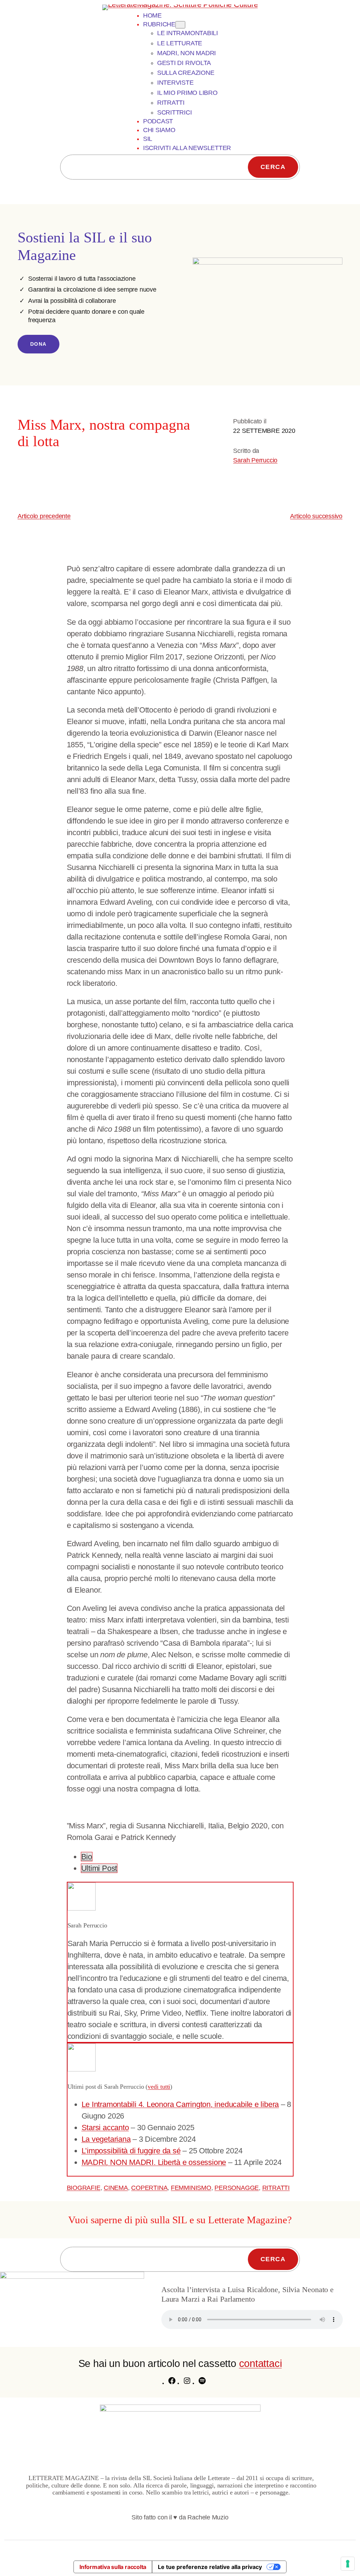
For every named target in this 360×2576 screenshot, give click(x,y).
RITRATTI (276, 2188)
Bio (87, 1857)
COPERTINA (149, 2188)
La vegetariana (106, 2139)
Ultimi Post (99, 1868)
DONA (38, 344)
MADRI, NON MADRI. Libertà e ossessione (154, 2162)
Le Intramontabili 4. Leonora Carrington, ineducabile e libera (180, 2104)
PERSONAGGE (237, 2188)
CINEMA (116, 2188)
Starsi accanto (105, 2128)
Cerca (273, 167)
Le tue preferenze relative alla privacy (210, 2567)
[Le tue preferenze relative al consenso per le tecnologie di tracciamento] (348, 2564)
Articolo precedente (44, 516)
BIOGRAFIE (84, 2188)
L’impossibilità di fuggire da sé (131, 2151)
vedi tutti (159, 2087)
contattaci (261, 2363)
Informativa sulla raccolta (113, 2567)
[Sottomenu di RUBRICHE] (180, 25)
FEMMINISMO (191, 2188)
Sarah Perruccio (255, 460)
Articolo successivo (316, 516)
